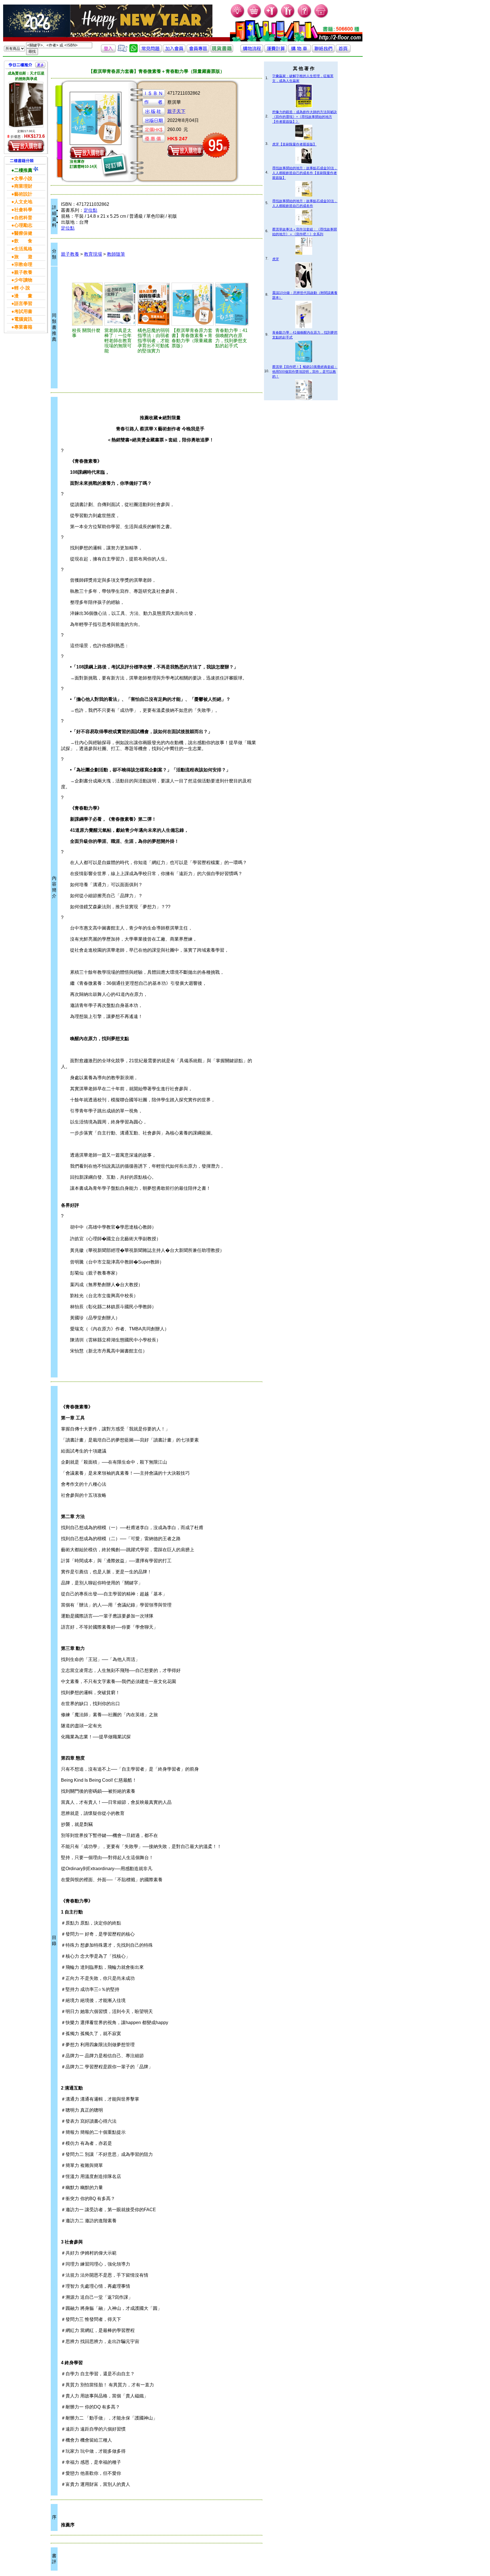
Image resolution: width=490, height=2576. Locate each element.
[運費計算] (276, 51)
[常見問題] (305, 17)
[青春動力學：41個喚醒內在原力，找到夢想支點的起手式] (232, 304)
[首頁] (321, 17)
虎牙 (276, 259)
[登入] (108, 51)
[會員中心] (288, 17)
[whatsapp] (134, 51)
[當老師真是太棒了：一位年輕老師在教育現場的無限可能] (120, 304)
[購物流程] (252, 51)
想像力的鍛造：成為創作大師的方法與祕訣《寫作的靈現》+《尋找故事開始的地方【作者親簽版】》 (305, 117)
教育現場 (93, 254)
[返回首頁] (343, 51)
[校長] (87, 304)
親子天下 (176, 111)
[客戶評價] (122, 51)
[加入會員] (271, 17)
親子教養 (70, 254)
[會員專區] (198, 51)
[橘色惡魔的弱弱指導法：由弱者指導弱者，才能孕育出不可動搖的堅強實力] (154, 304)
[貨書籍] (222, 51)
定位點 (90, 210)
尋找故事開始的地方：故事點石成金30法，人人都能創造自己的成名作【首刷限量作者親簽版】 (305, 173)
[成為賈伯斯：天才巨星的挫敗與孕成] (26, 105)
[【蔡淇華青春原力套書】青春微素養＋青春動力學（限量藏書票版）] (193, 304)
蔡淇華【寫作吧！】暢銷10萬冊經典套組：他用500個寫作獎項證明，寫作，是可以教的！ (305, 372)
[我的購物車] (254, 17)
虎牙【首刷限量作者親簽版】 (294, 144)
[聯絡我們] (323, 51)
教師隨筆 (116, 254)
